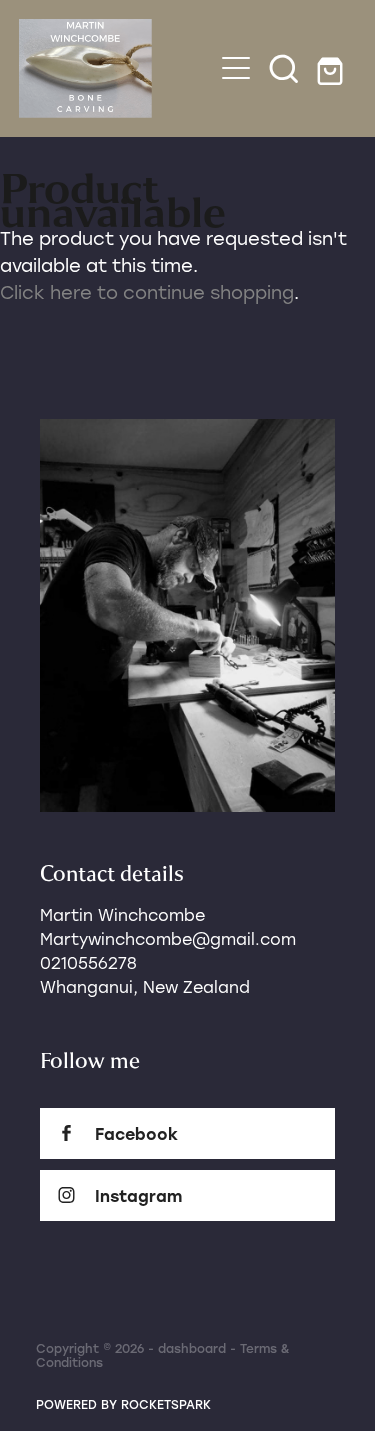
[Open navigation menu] (236, 68)
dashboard (192, 1348)
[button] (284, 68)
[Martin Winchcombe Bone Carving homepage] (116, 68)
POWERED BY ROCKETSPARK (123, 1404)
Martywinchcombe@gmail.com (168, 938)
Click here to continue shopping (147, 292)
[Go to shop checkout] (332, 68)
